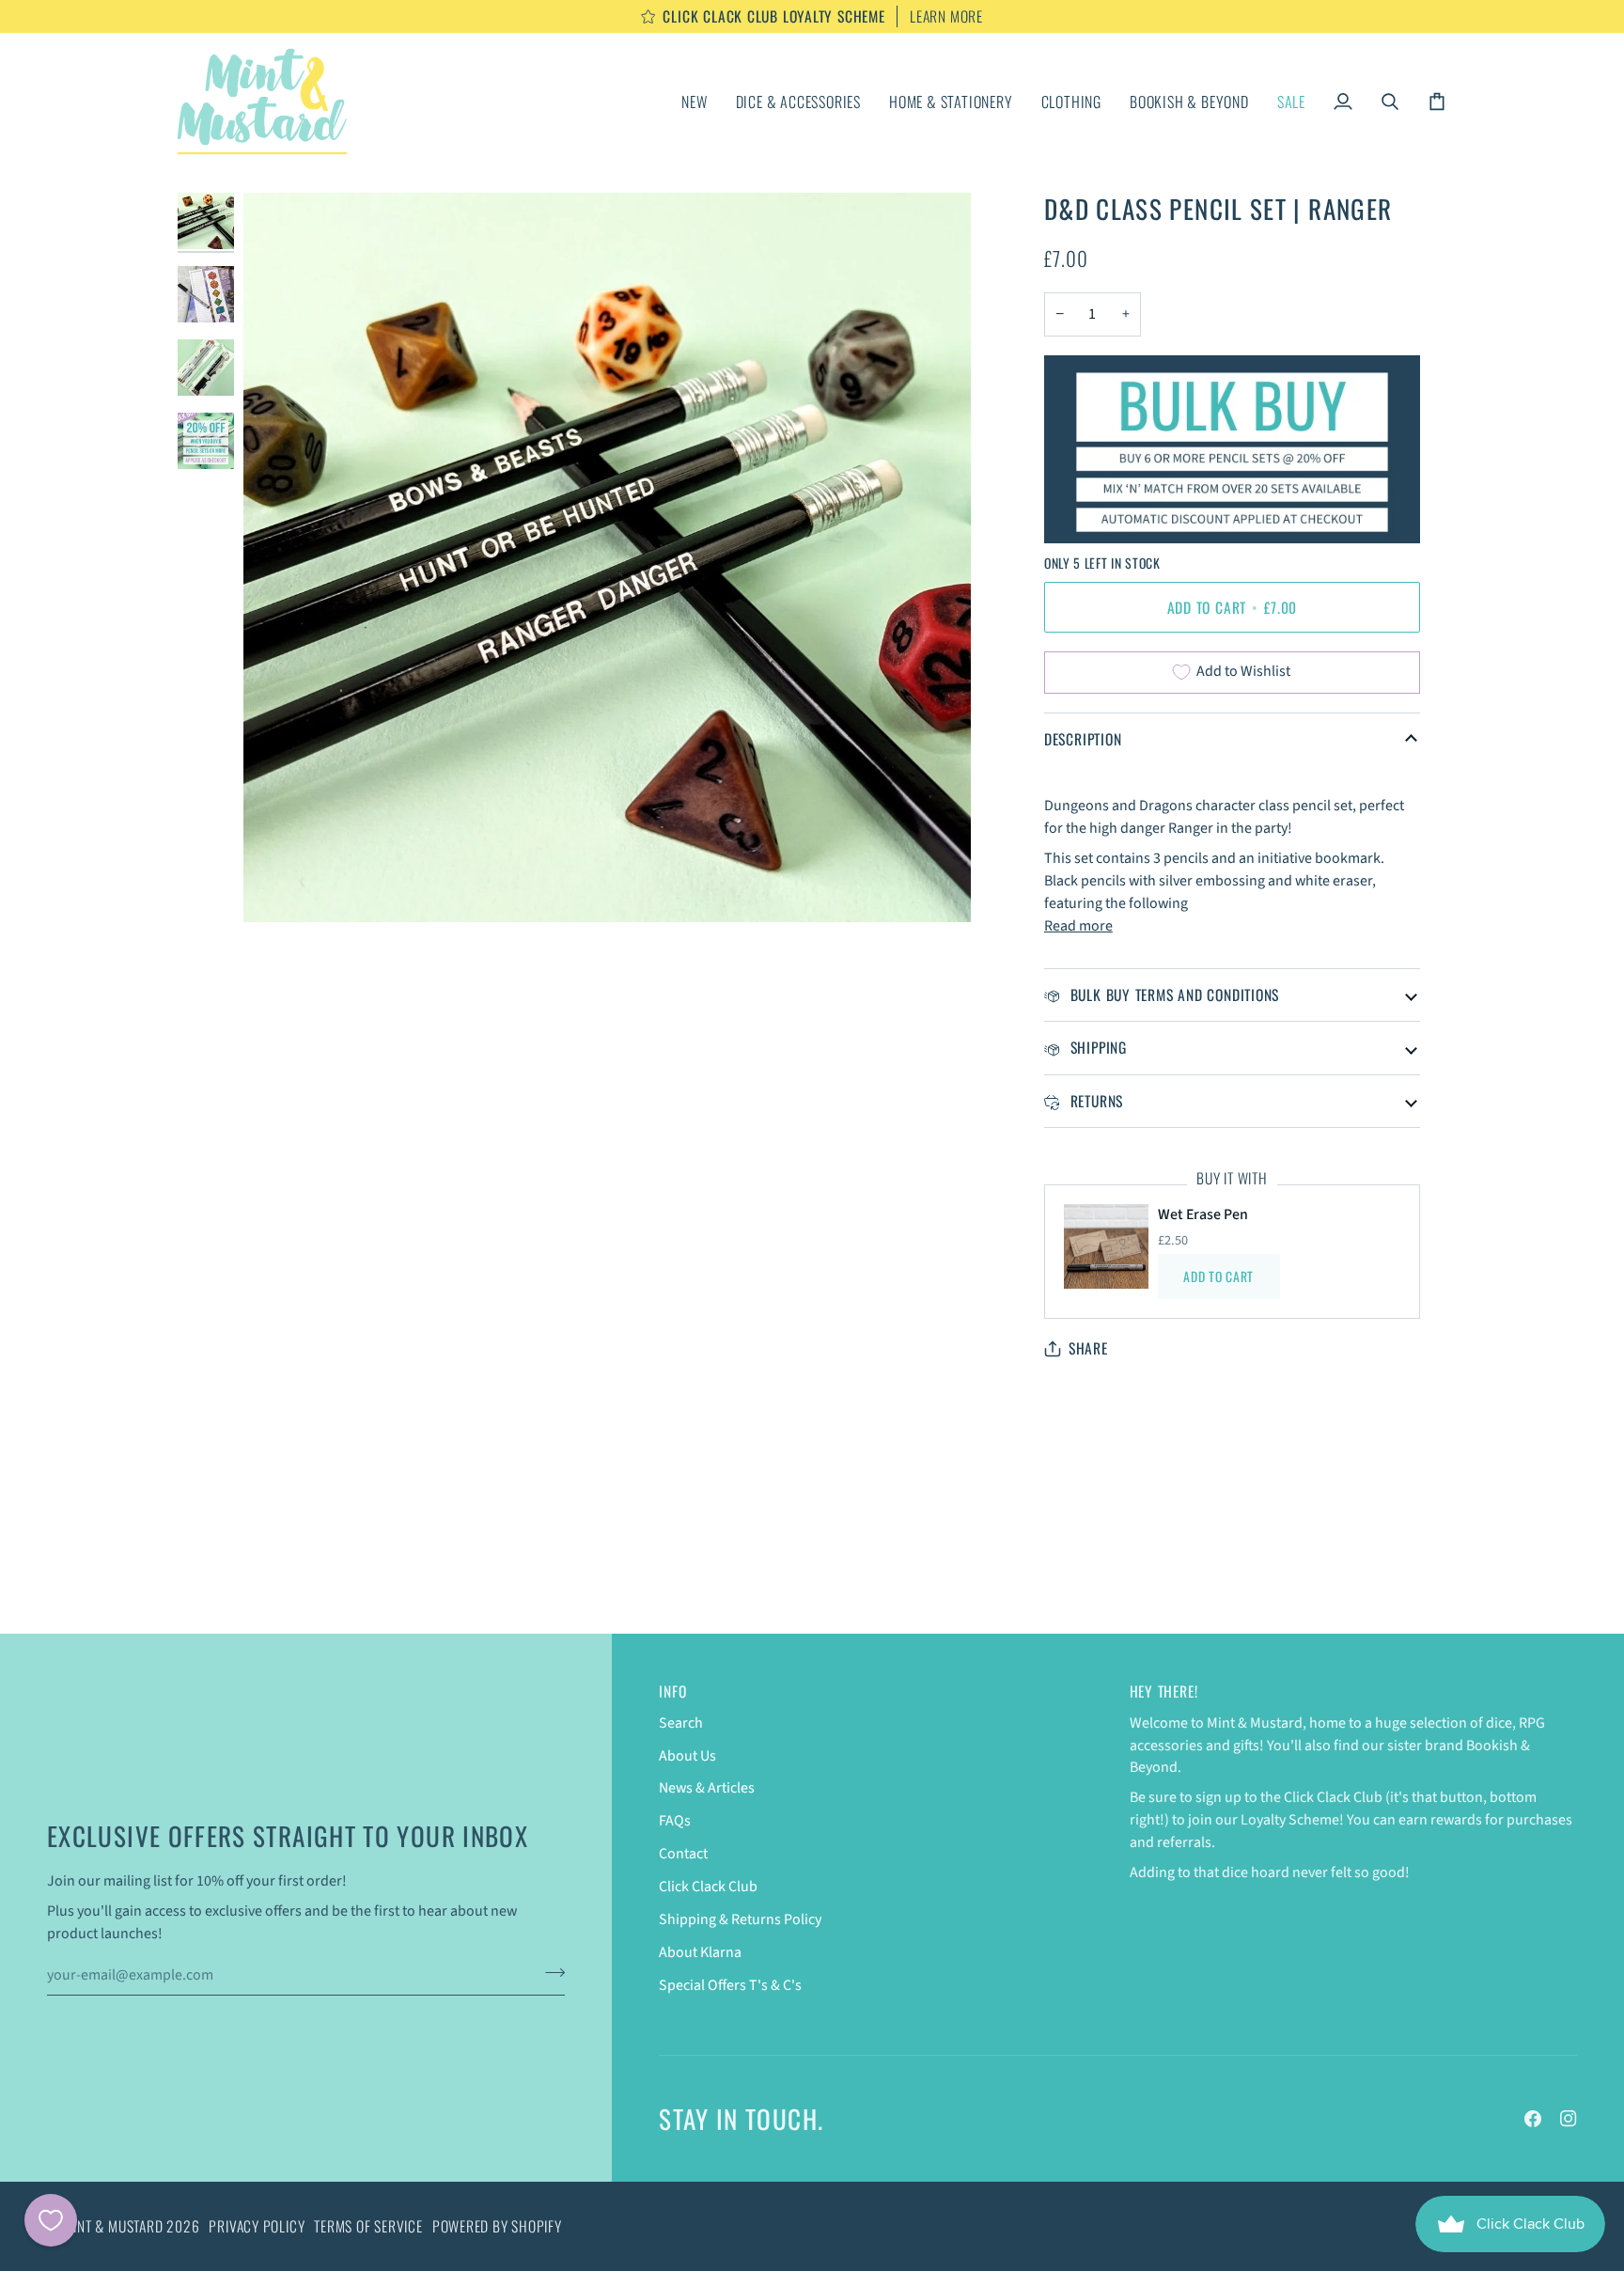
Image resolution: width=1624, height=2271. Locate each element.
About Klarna (700, 1952)
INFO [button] (672, 1692)
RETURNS (1094, 1101)
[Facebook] (1533, 2119)
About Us (687, 1756)
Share (1088, 1348)
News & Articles (707, 1788)
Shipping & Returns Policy (740, 1919)
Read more (1078, 926)
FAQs (675, 1821)
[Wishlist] (51, 2220)
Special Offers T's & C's (730, 1985)
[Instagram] (1569, 2119)
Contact (683, 1854)
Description (1083, 739)
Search (681, 1723)
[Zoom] (279, 887)
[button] (798, 102)
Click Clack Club (708, 1887)
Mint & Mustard (114, 2226)
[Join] (549, 1972)
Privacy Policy (257, 2226)
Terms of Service (368, 2226)
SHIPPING (1096, 1047)
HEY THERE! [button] (1164, 1692)
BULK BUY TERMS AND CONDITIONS (1172, 995)
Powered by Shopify (497, 2226)
